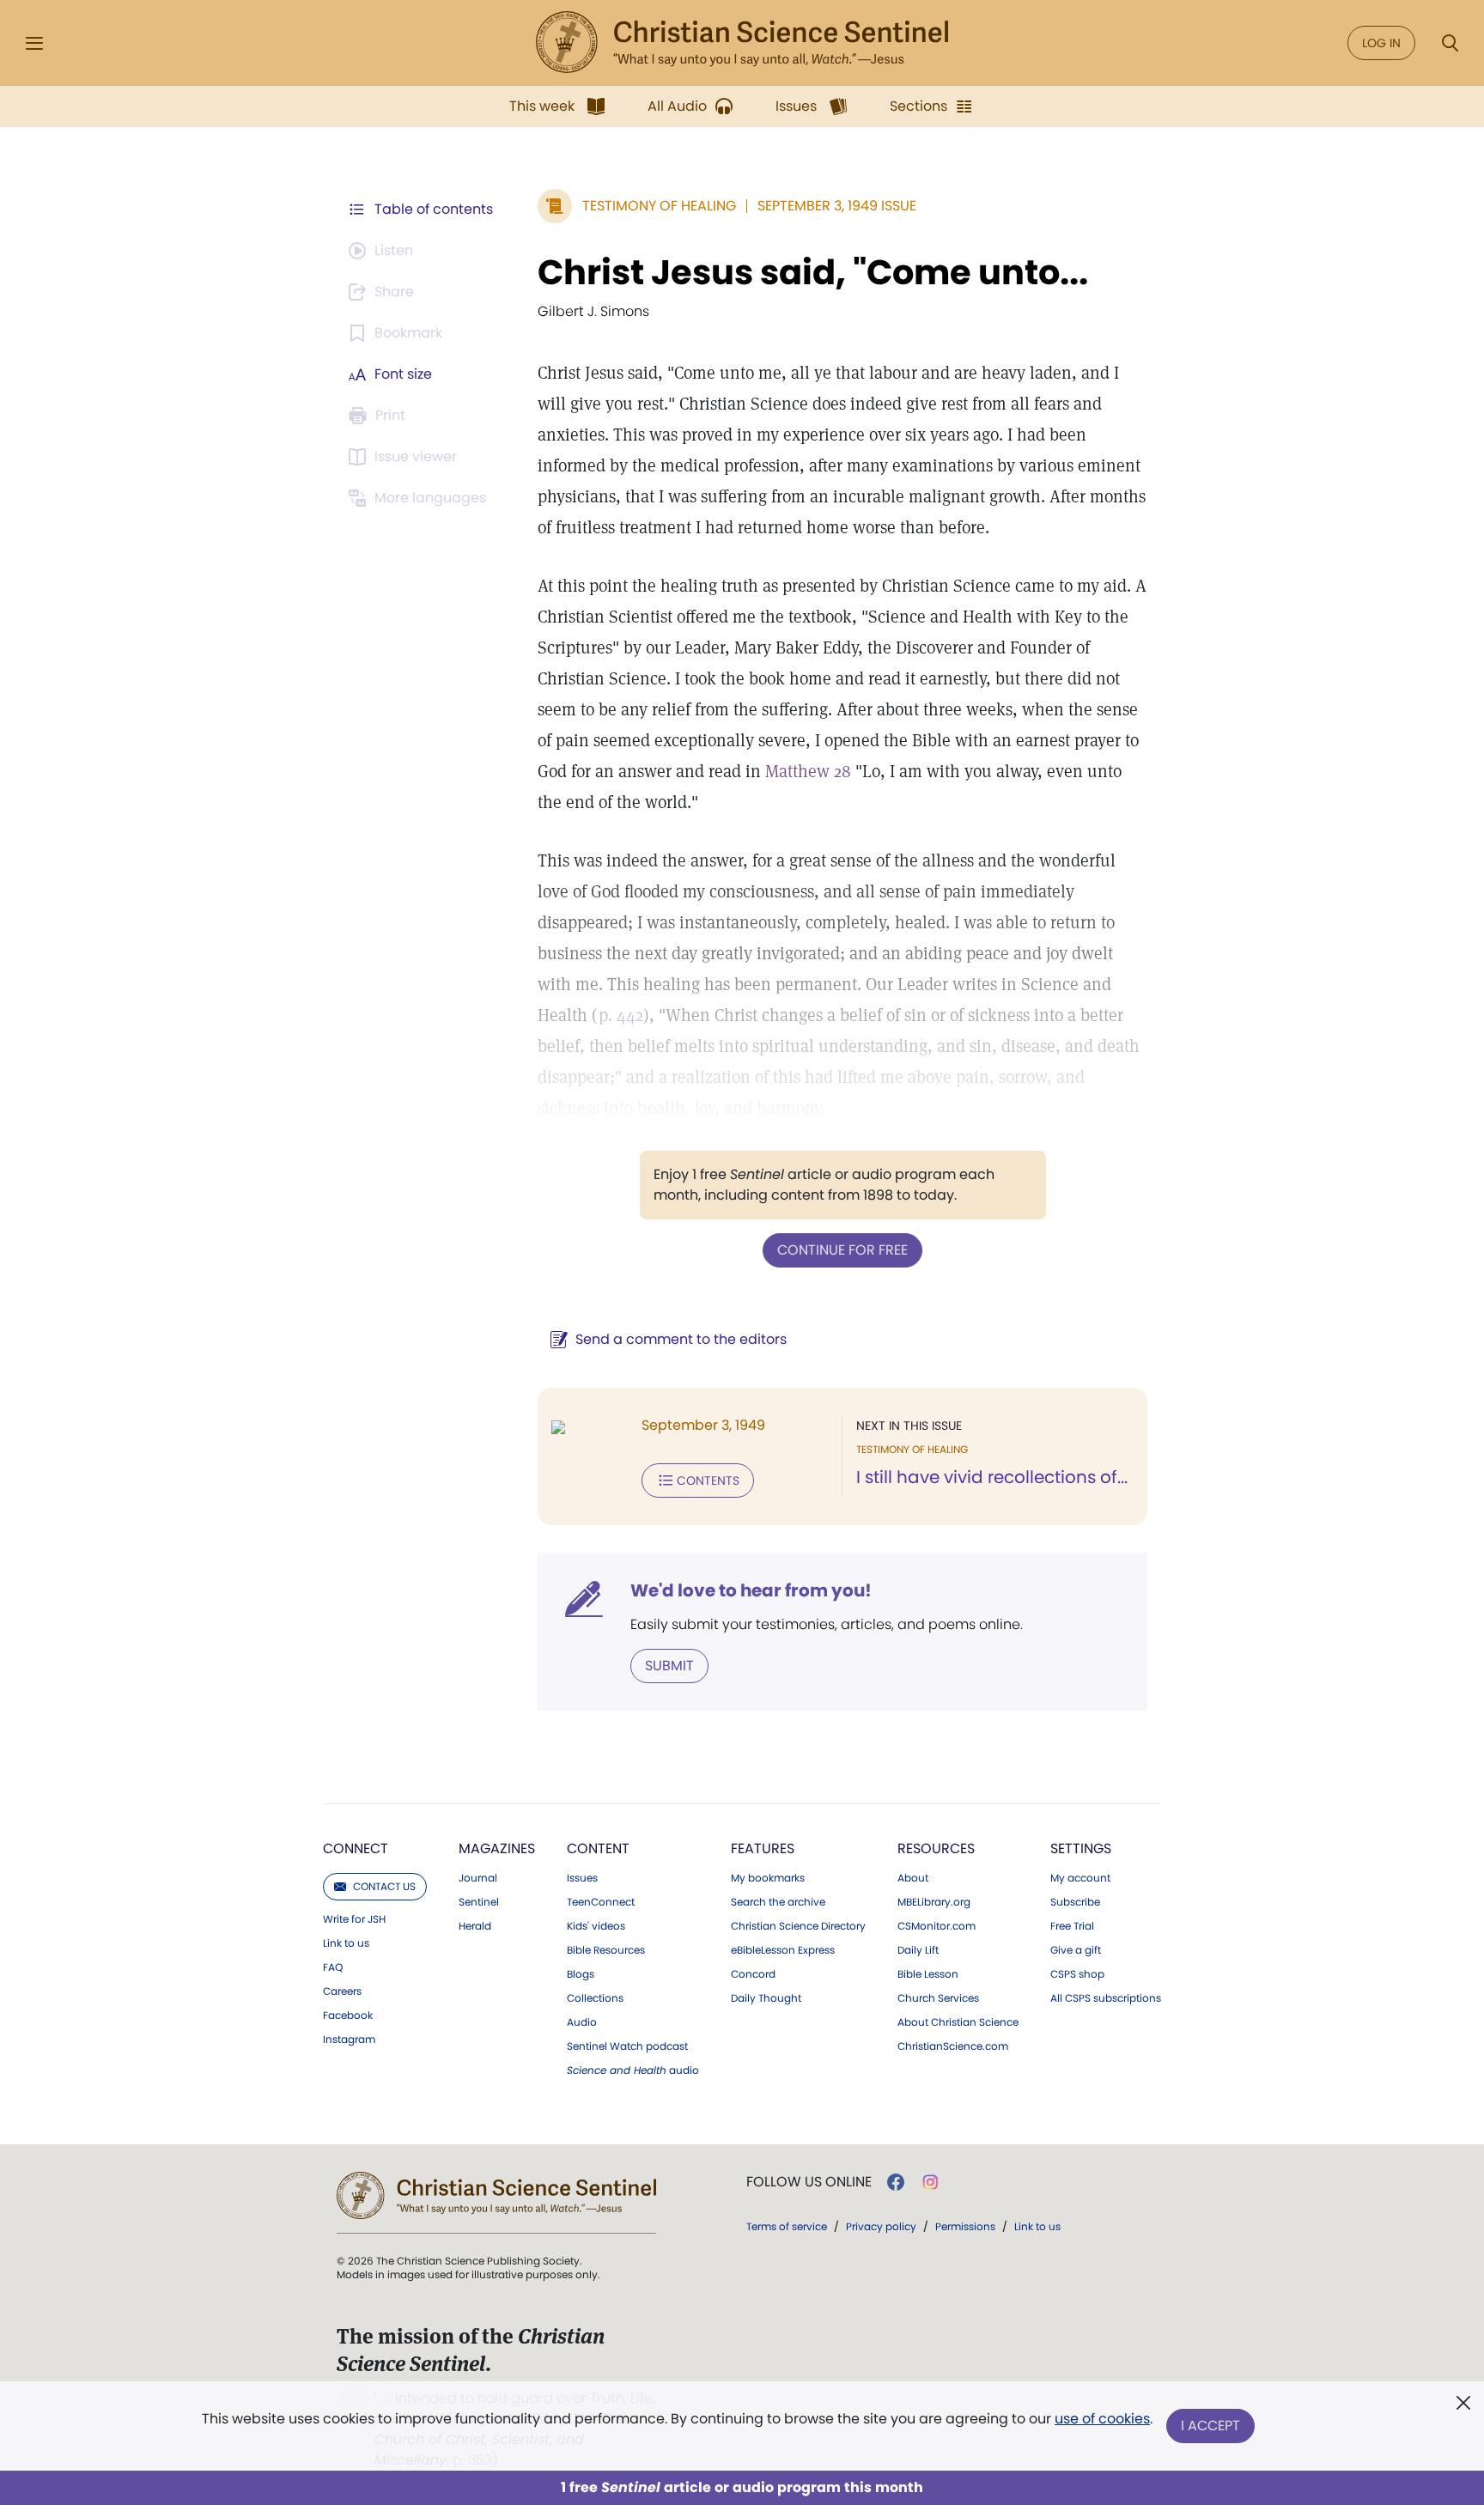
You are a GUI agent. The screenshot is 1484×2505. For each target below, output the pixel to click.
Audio (582, 2022)
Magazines (497, 1848)
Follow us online (809, 2182)
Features (763, 1848)
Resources (936, 1848)
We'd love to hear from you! (751, 1590)
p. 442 (621, 1015)
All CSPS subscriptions (1106, 1998)
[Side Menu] (34, 43)
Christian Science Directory (798, 1926)
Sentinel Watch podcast (627, 2046)
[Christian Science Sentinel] (742, 43)
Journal (478, 1878)
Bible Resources (606, 1950)
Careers (342, 1991)
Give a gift (1076, 1950)
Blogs (581, 1974)
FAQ (333, 1967)
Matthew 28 (808, 771)
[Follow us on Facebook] (896, 2182)
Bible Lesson (928, 1974)
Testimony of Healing (659, 206)
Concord (753, 1974)
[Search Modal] (1450, 43)
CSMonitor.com (937, 1926)
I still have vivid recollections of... (992, 1477)
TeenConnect (601, 1902)
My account (1080, 1878)
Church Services (938, 1998)
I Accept (1210, 2426)
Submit (669, 1666)
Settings (1081, 1848)
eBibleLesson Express (783, 1950)
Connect (356, 1848)
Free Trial (1072, 1926)
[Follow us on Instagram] (931, 2182)
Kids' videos (596, 1926)
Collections (595, 1998)
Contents (708, 1481)
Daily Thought (766, 1998)
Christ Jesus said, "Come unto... (813, 272)
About (913, 1878)
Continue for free (842, 1250)
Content (598, 1848)
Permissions (965, 2226)
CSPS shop (1077, 1974)
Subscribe (1075, 1902)
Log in (1381, 43)
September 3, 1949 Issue (837, 206)
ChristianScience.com (953, 2046)
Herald (475, 1926)
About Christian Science (958, 2022)
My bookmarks (768, 1878)
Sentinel (479, 1902)
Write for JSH (354, 1919)
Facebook (348, 2016)
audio (633, 2070)
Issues (582, 1878)
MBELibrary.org (934, 1902)
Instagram (349, 2040)
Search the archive (778, 1902)
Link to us (346, 1943)
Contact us (384, 1886)
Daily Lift (918, 1950)
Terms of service (787, 2226)
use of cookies (1102, 2419)
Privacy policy (881, 2226)
